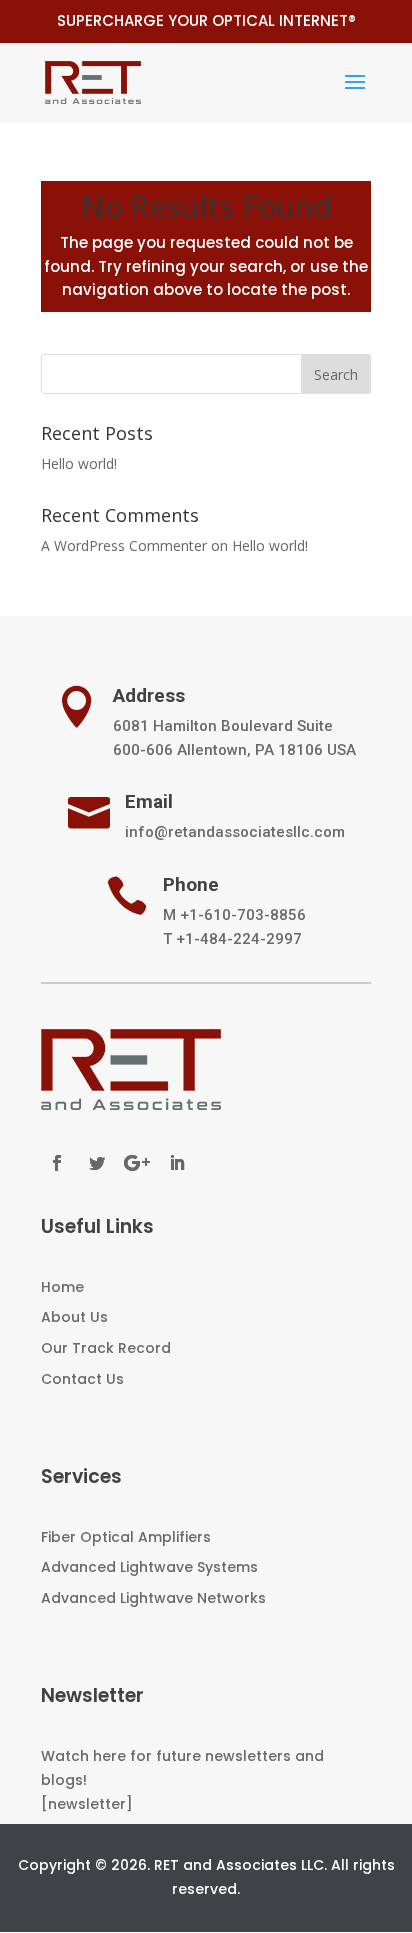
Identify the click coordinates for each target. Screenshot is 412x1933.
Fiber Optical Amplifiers (126, 1537)
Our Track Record (106, 1348)
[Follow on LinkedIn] (177, 1163)
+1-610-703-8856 (243, 915)
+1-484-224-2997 (239, 939)
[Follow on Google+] (137, 1163)
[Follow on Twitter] (97, 1163)
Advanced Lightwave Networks (153, 1598)
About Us (74, 1317)
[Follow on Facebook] (57, 1163)
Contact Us (82, 1379)
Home (62, 1287)
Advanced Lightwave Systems (149, 1567)
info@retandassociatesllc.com (235, 832)
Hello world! (79, 463)
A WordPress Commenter (124, 545)
